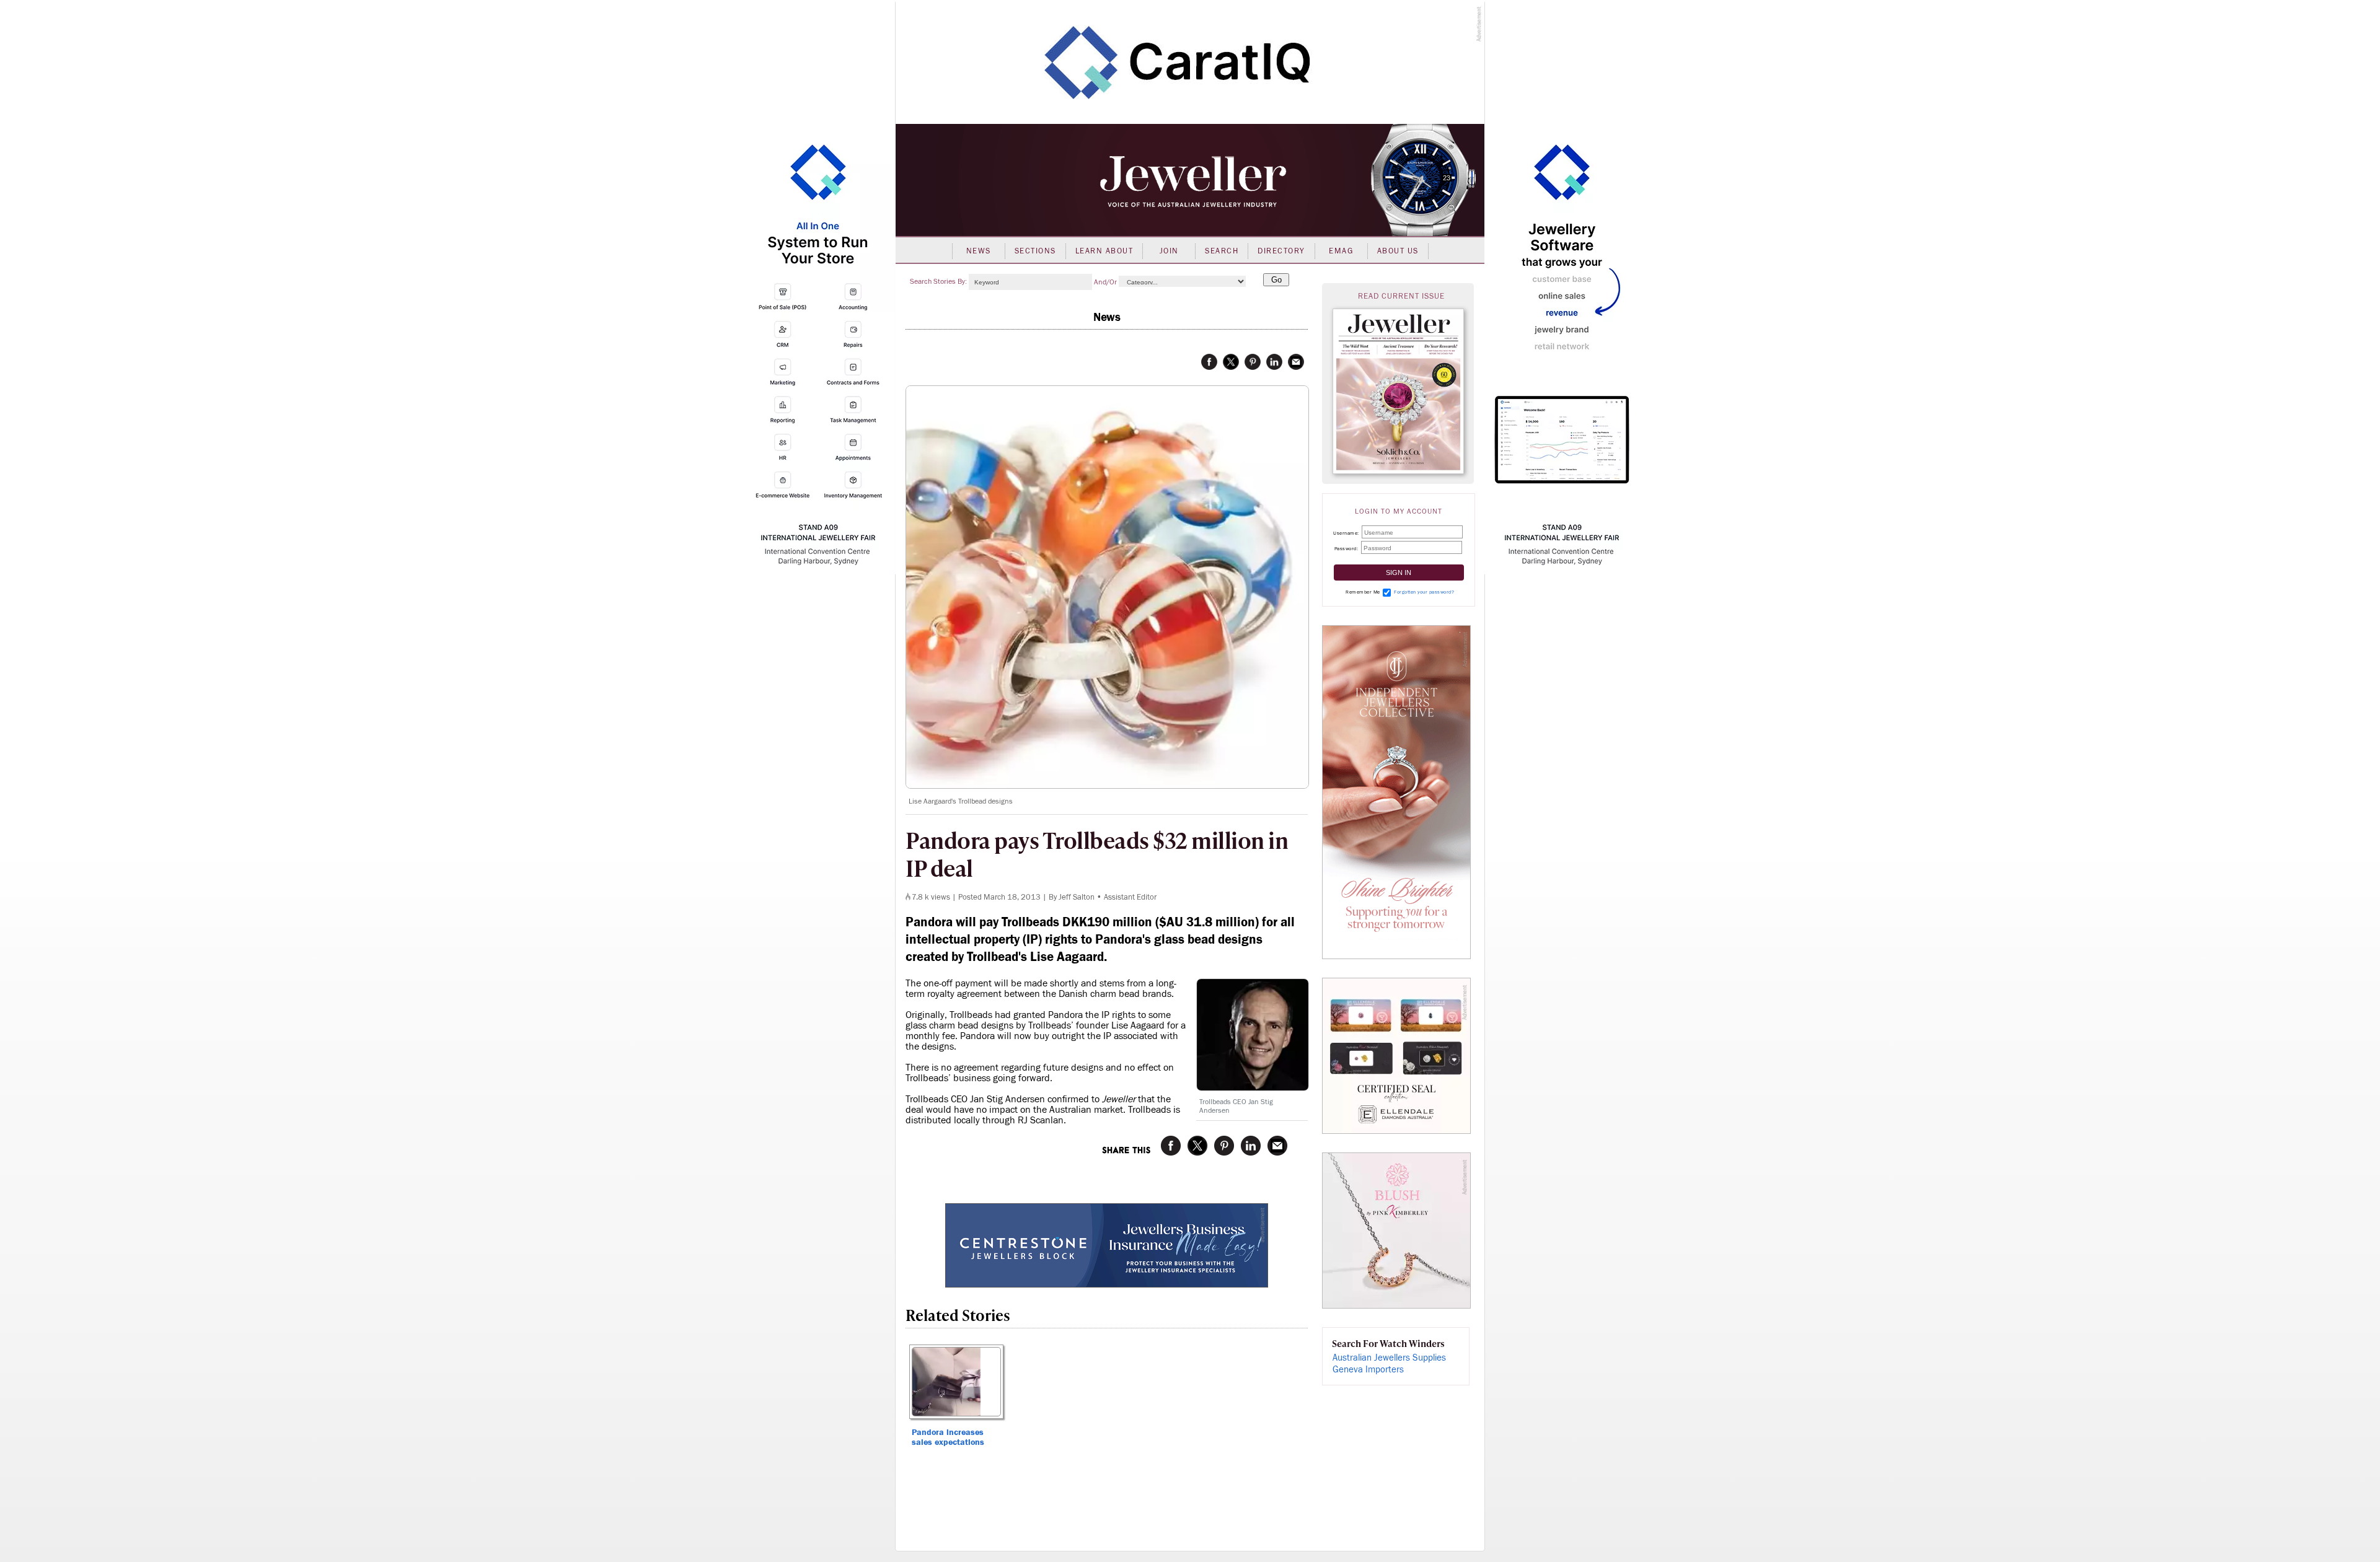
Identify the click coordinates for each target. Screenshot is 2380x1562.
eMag (1341, 251)
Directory (1281, 251)
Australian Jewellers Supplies (1389, 1358)
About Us (1398, 251)
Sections (1035, 251)
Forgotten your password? (1424, 592)
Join (1169, 251)
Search (1222, 251)
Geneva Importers (1368, 1370)
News (979, 251)
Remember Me (1363, 592)
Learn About (1104, 251)
